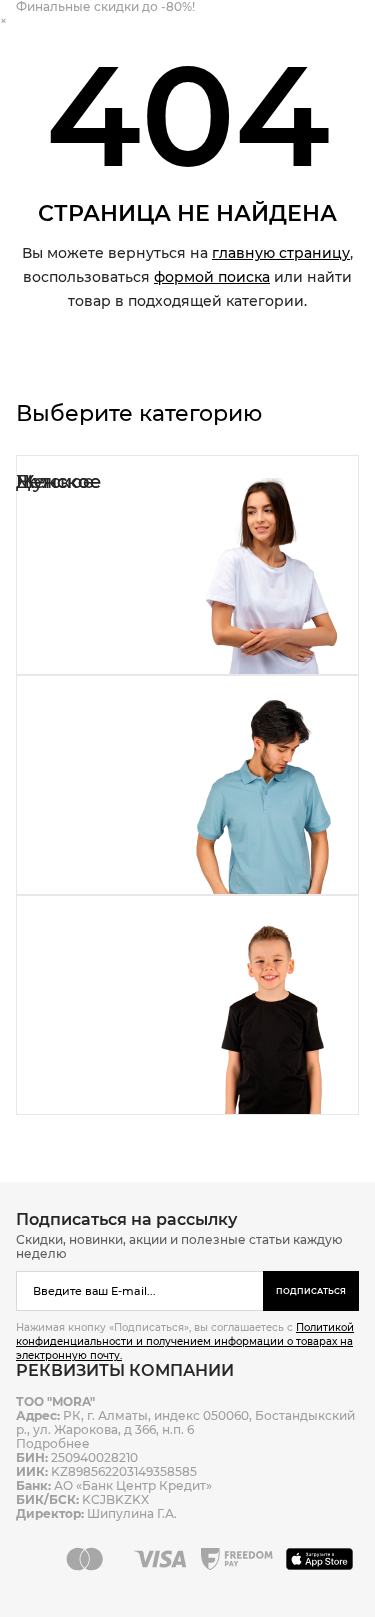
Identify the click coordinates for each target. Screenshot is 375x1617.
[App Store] (322, 1559)
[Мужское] (187, 785)
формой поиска (212, 277)
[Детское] (187, 1005)
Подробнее (53, 1443)
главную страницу (281, 253)
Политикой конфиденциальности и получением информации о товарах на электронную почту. (185, 1341)
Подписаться (311, 1291)
